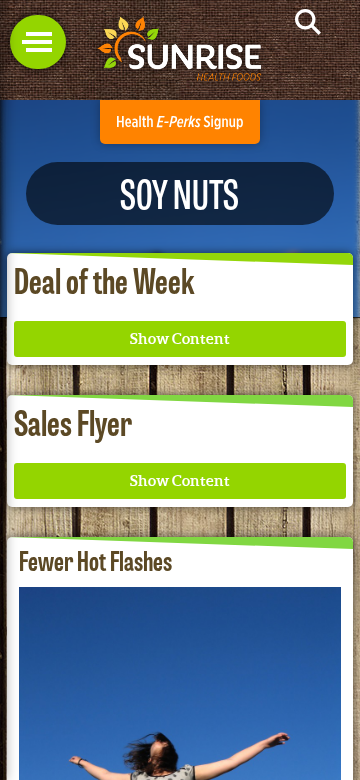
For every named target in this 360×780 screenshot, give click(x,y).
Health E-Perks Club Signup (180, 122)
